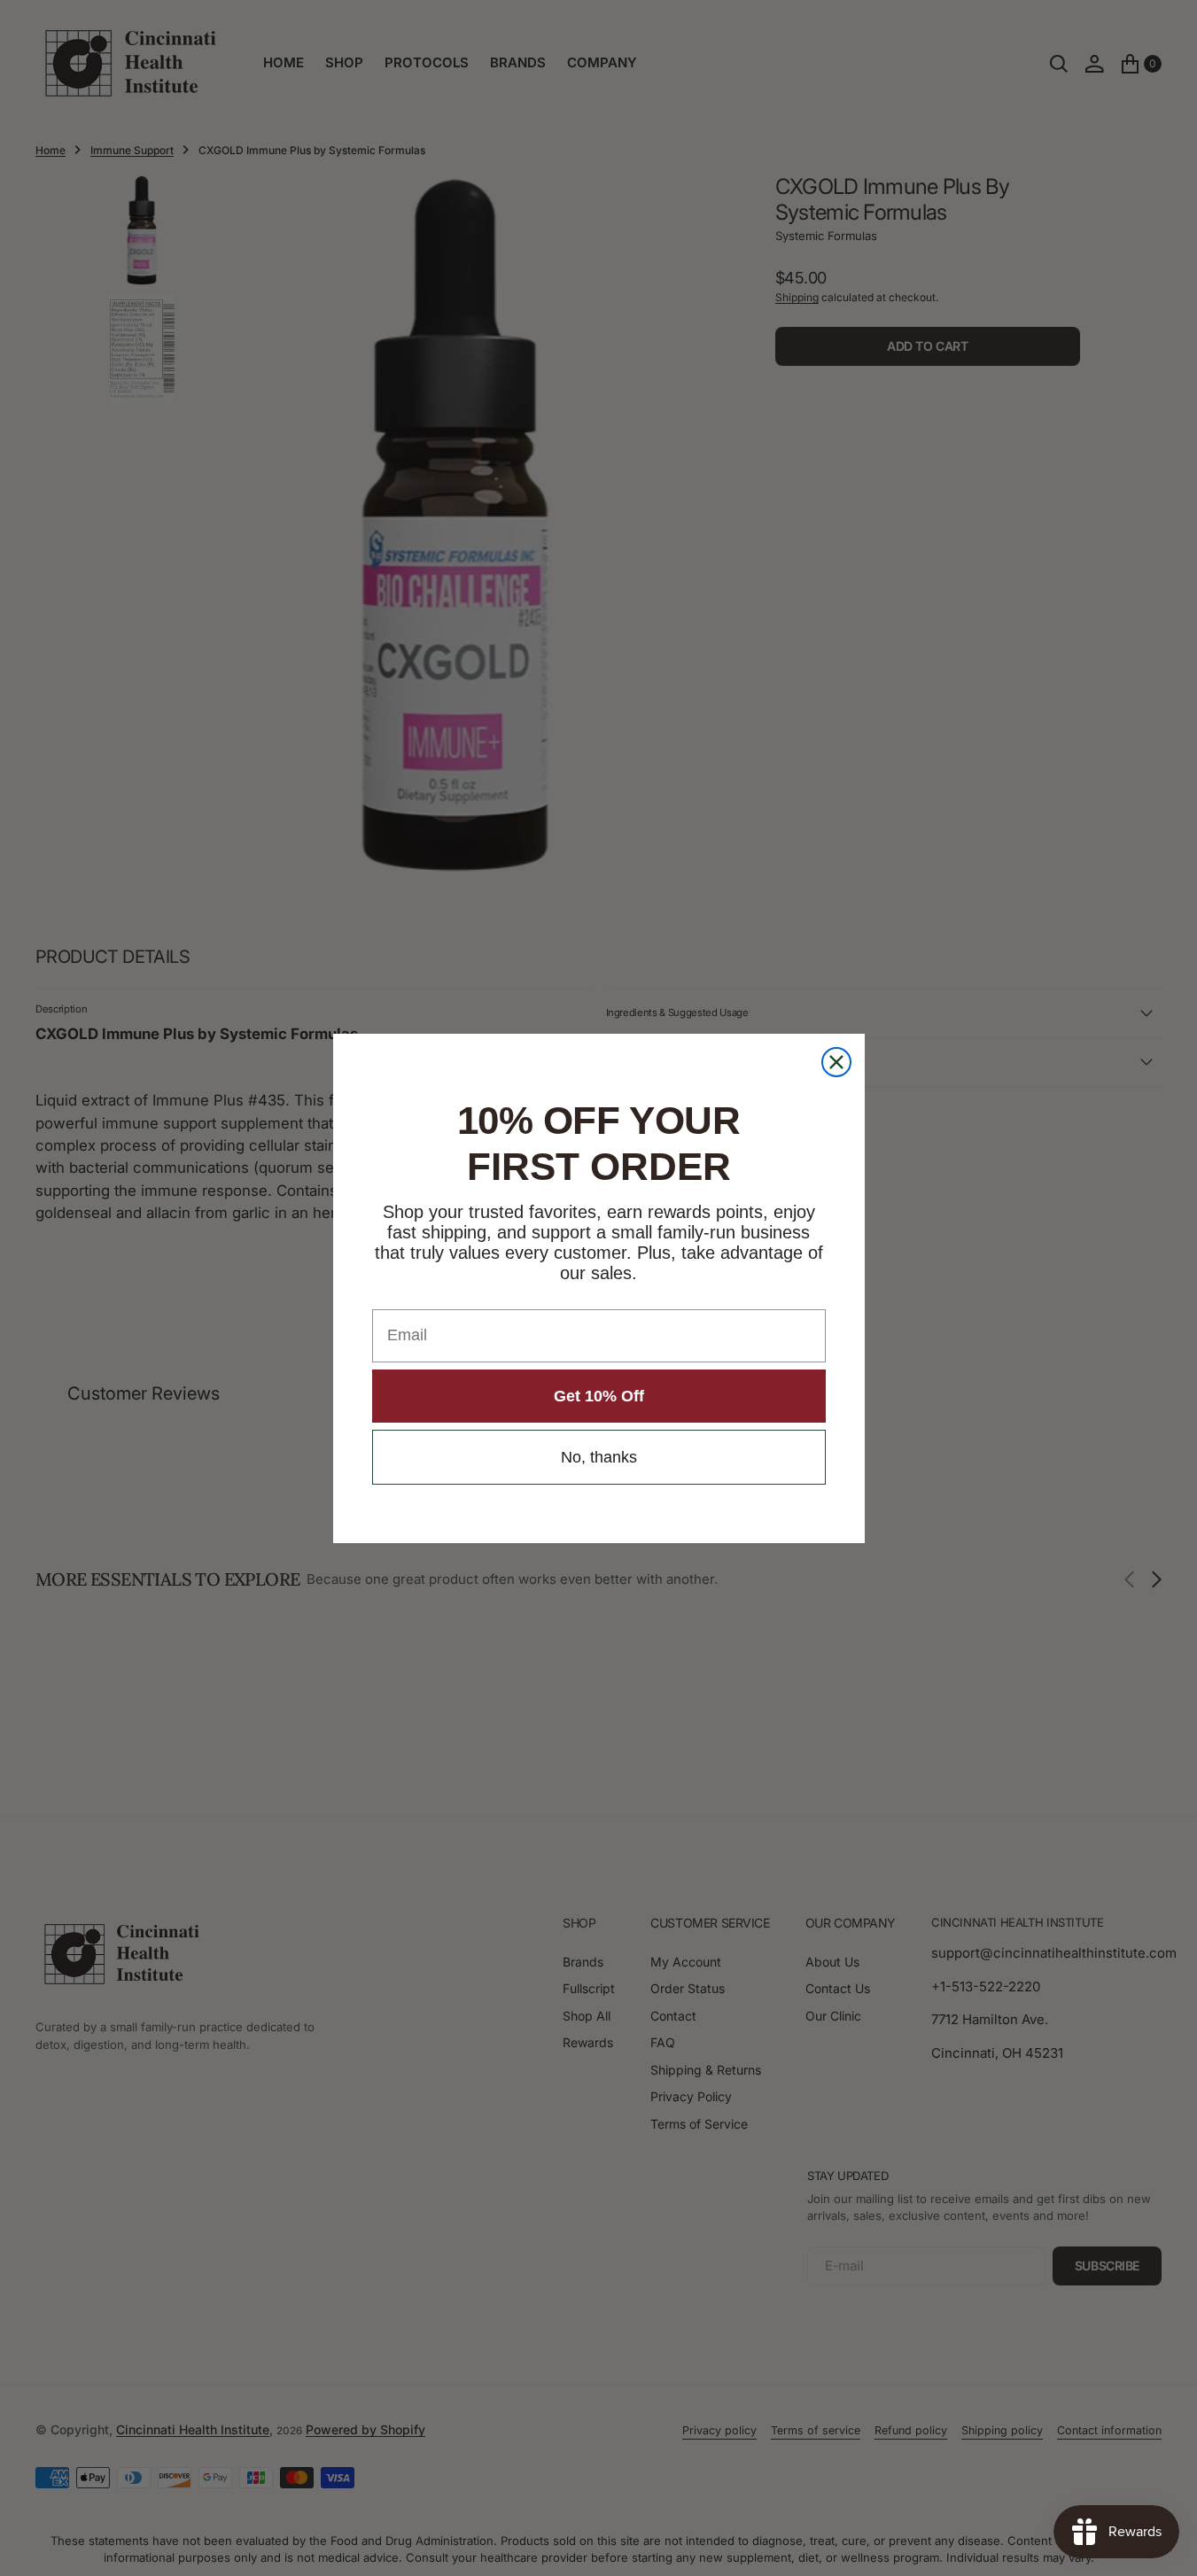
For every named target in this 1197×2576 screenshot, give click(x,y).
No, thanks (599, 1457)
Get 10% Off (599, 1396)
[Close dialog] (836, 1062)
